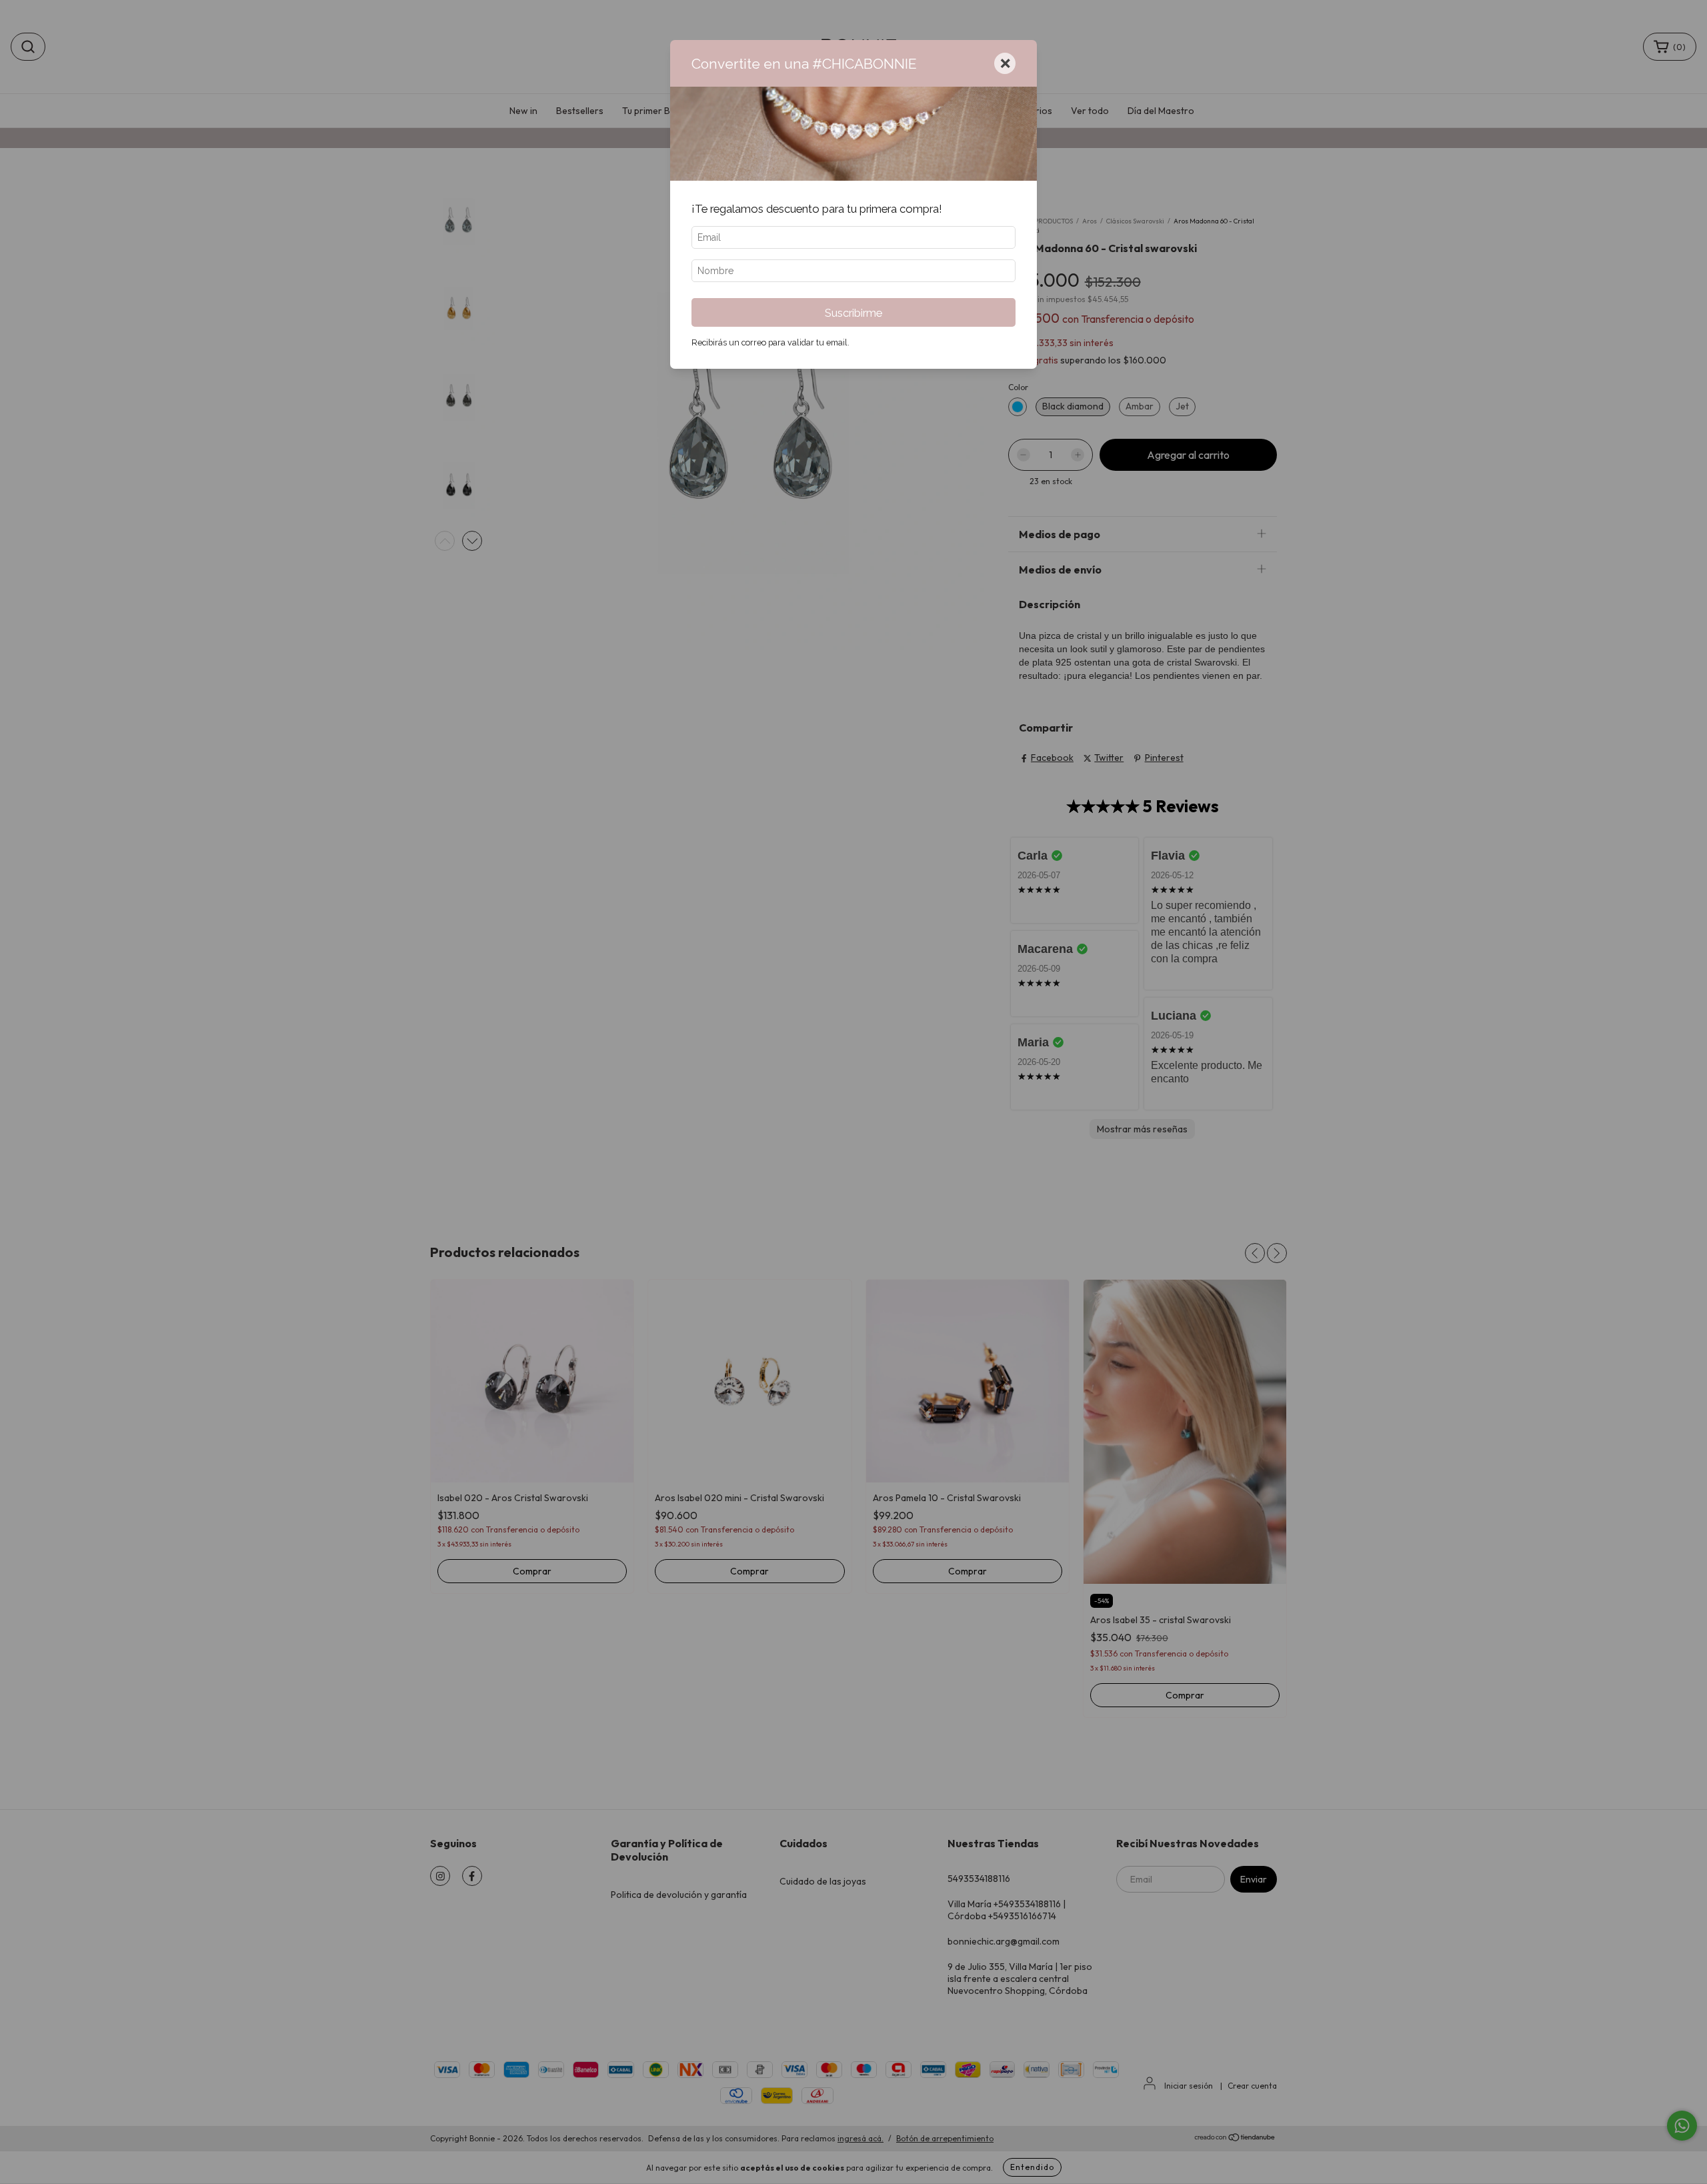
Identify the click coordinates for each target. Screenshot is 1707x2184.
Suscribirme (853, 313)
